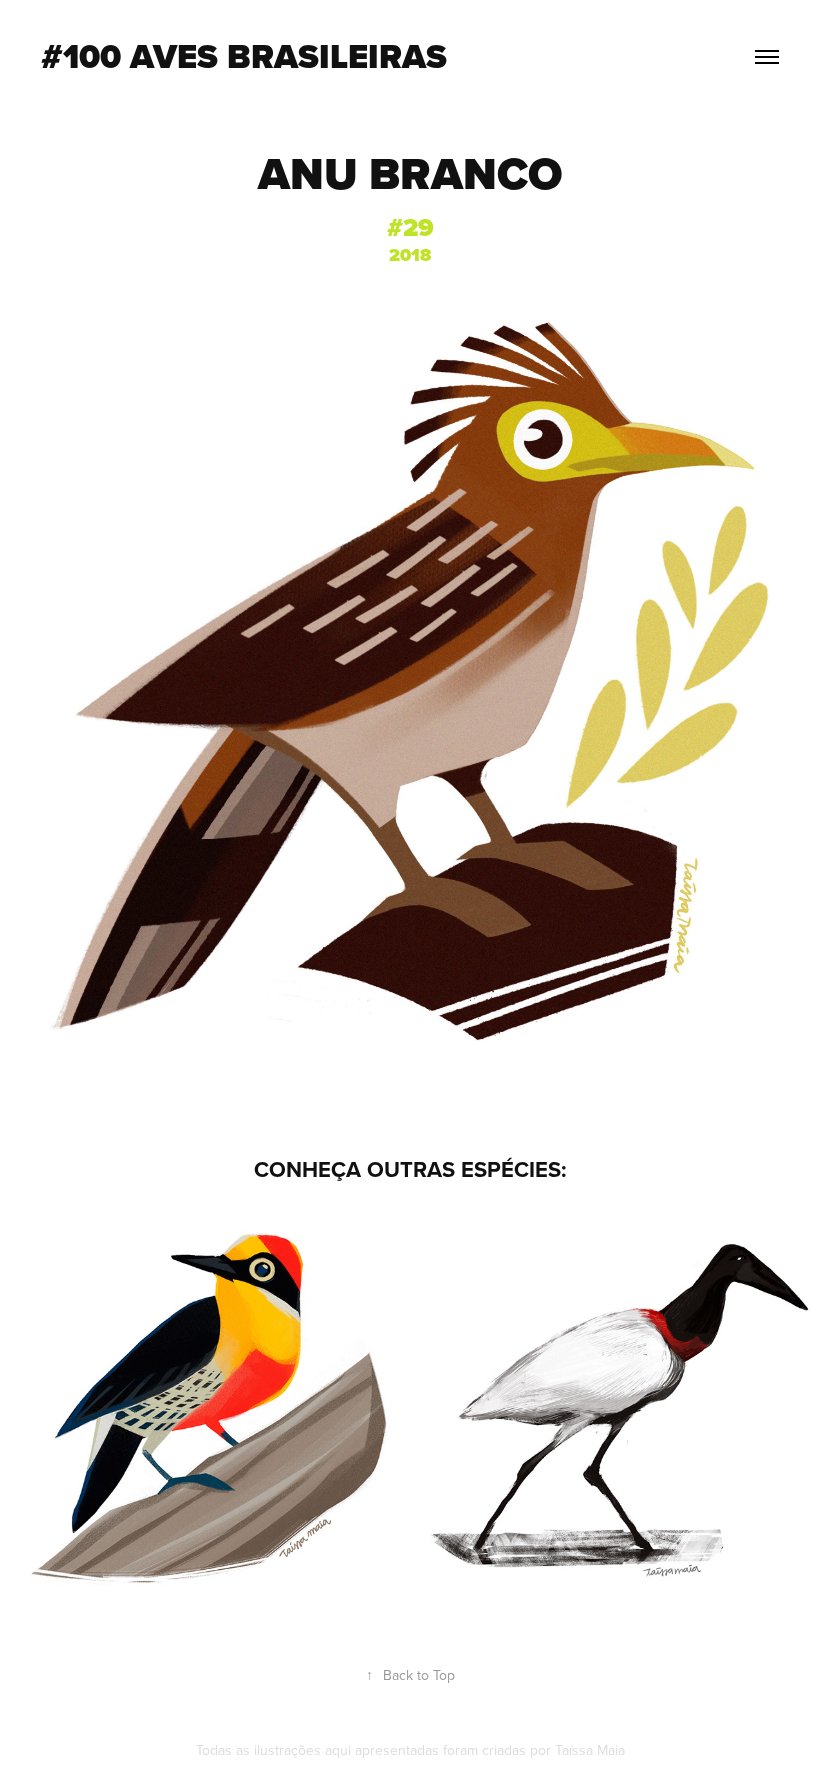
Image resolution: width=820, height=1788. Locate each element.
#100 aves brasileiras (244, 56)
